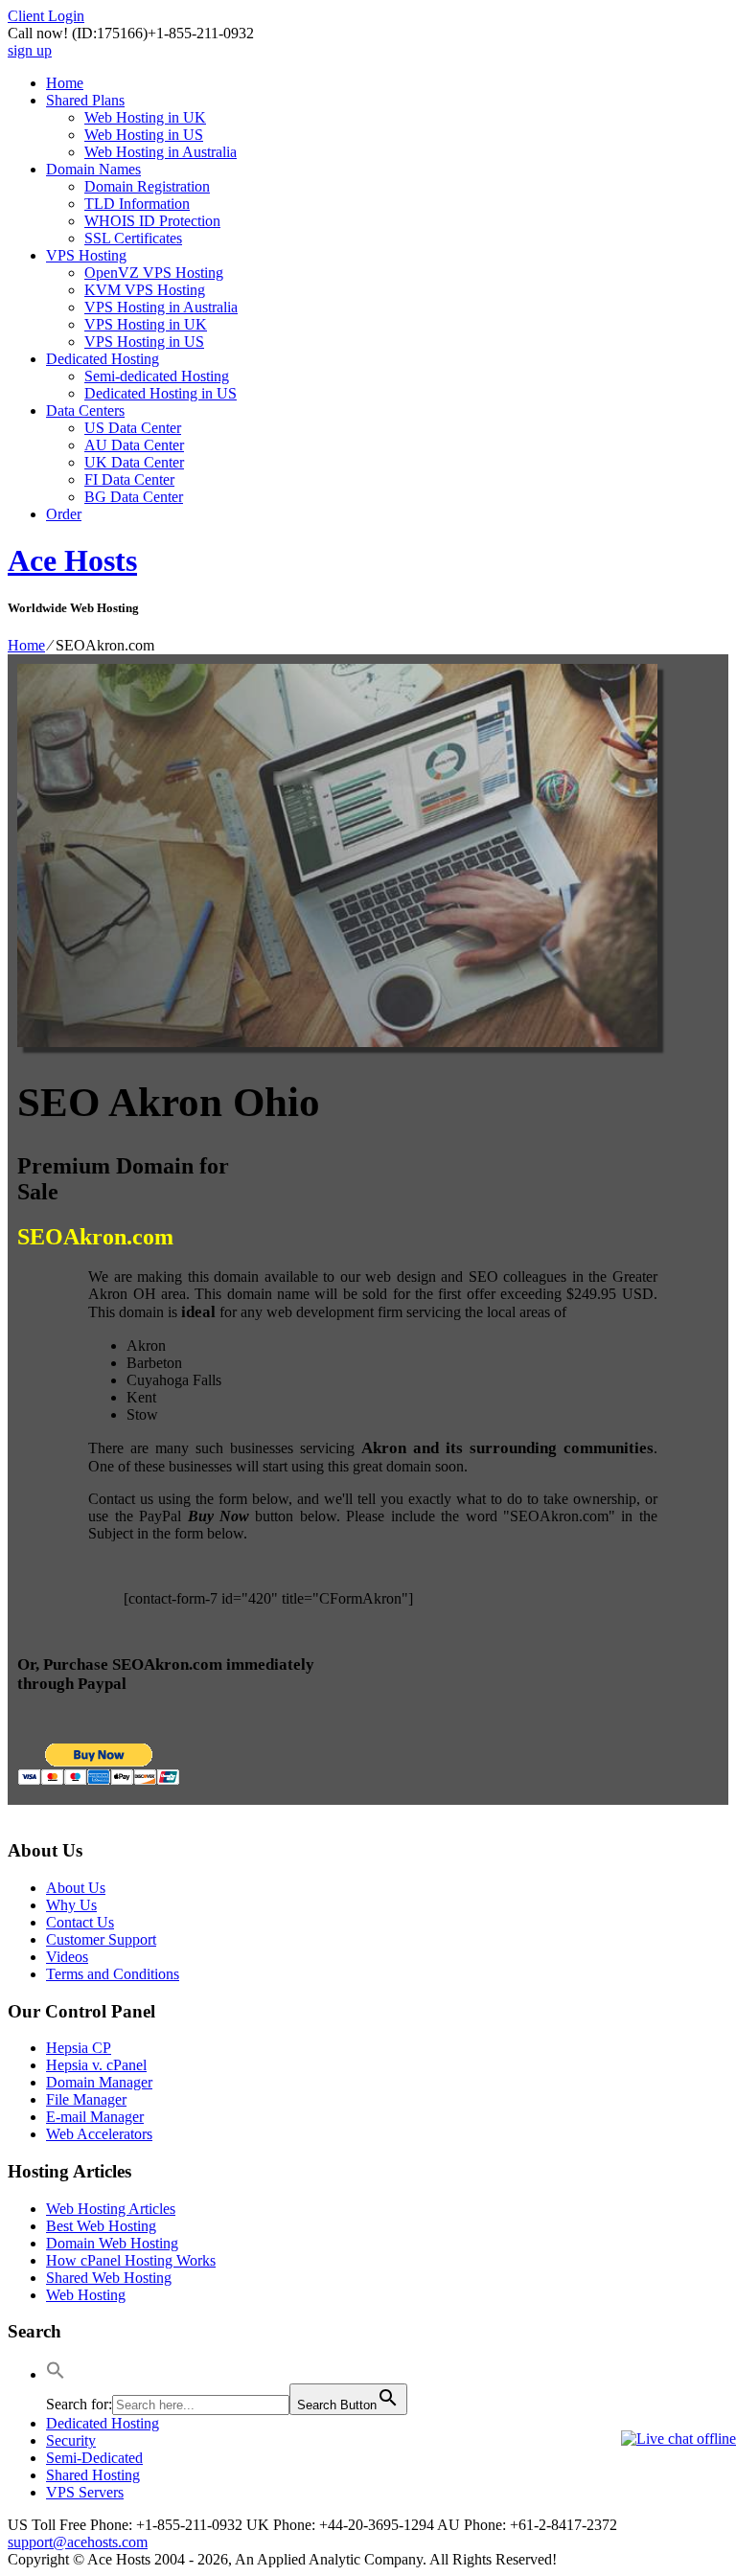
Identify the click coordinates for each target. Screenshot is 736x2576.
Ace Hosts (72, 560)
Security (71, 2440)
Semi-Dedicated (94, 2458)
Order (64, 514)
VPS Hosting (86, 255)
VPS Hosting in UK (146, 324)
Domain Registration (147, 186)
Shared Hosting (93, 2475)
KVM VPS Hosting (145, 290)
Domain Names (93, 169)
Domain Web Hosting (112, 2243)
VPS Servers (85, 2492)
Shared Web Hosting (109, 2278)
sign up (30, 50)
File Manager (86, 2099)
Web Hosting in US (144, 135)
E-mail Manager (95, 2117)
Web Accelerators (99, 2134)
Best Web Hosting (101, 2226)
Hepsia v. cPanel (96, 2065)
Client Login (46, 16)
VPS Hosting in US (144, 342)
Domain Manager (99, 2082)
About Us (76, 1888)
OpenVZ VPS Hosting (154, 273)
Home (65, 83)
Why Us (71, 1905)
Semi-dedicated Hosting (157, 376)
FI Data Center (129, 479)
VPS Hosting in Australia (161, 307)
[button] (56, 2374)
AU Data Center (134, 445)
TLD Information (137, 204)
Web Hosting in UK (145, 117)
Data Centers (85, 410)
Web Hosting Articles (111, 2209)
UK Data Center (134, 462)
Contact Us (80, 1922)
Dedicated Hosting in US (161, 393)
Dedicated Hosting (103, 359)
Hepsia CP (79, 2048)
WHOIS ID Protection (152, 221)
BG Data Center (134, 497)
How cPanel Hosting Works (131, 2260)
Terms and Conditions (113, 1974)
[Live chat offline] (678, 2439)
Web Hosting (86, 2295)
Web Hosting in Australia (161, 152)
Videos (67, 1957)
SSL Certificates (133, 238)
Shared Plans (85, 100)
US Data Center (133, 428)
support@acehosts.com (78, 2542)
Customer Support (101, 1939)
